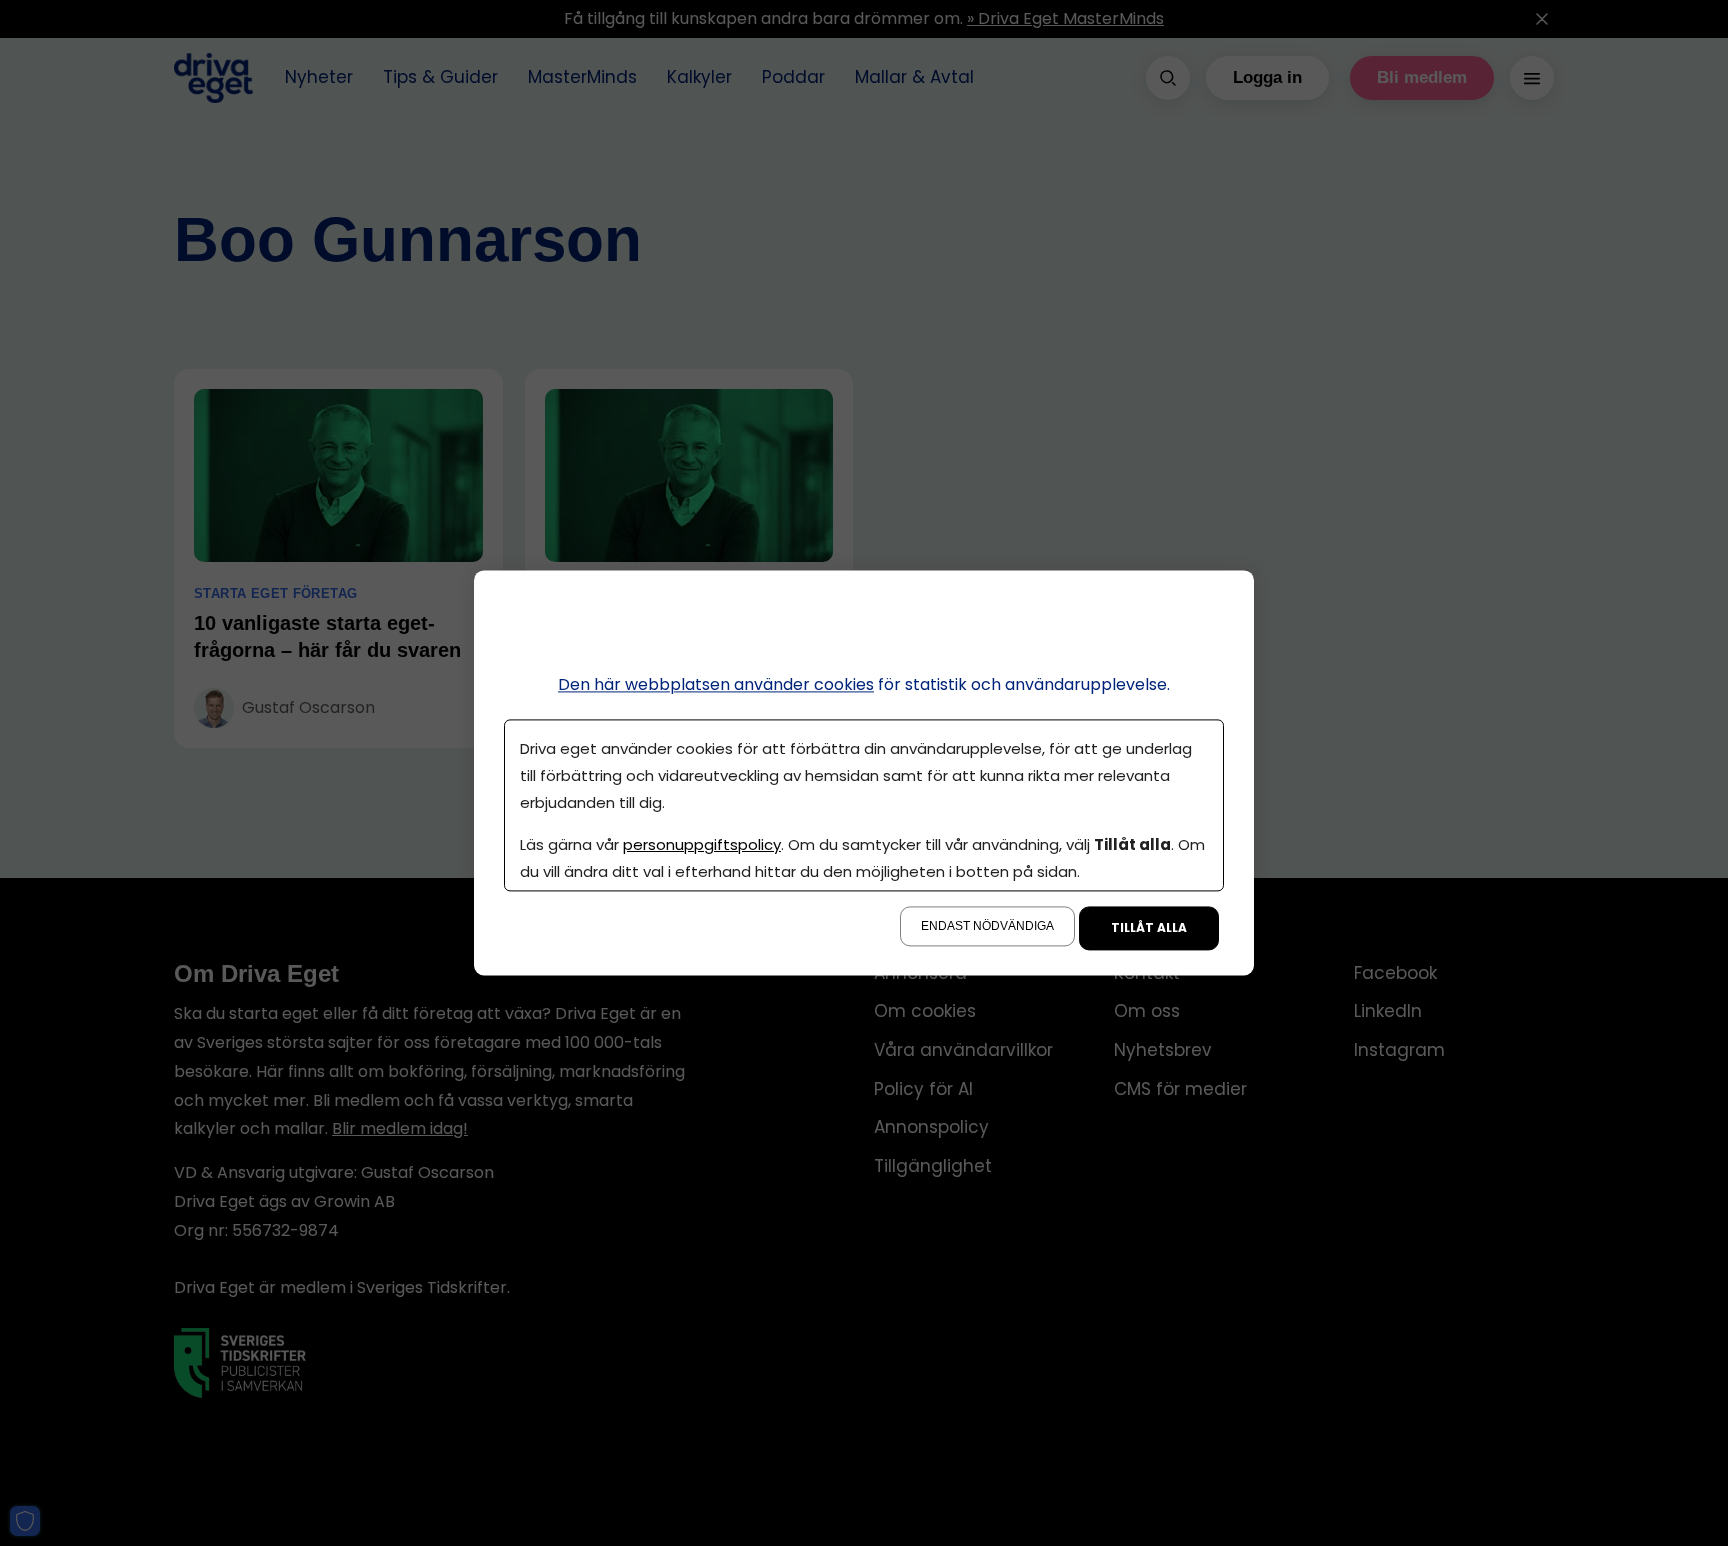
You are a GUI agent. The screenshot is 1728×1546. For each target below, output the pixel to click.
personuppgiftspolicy (702, 845)
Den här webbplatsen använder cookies (716, 684)
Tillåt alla (1149, 928)
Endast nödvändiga (987, 927)
